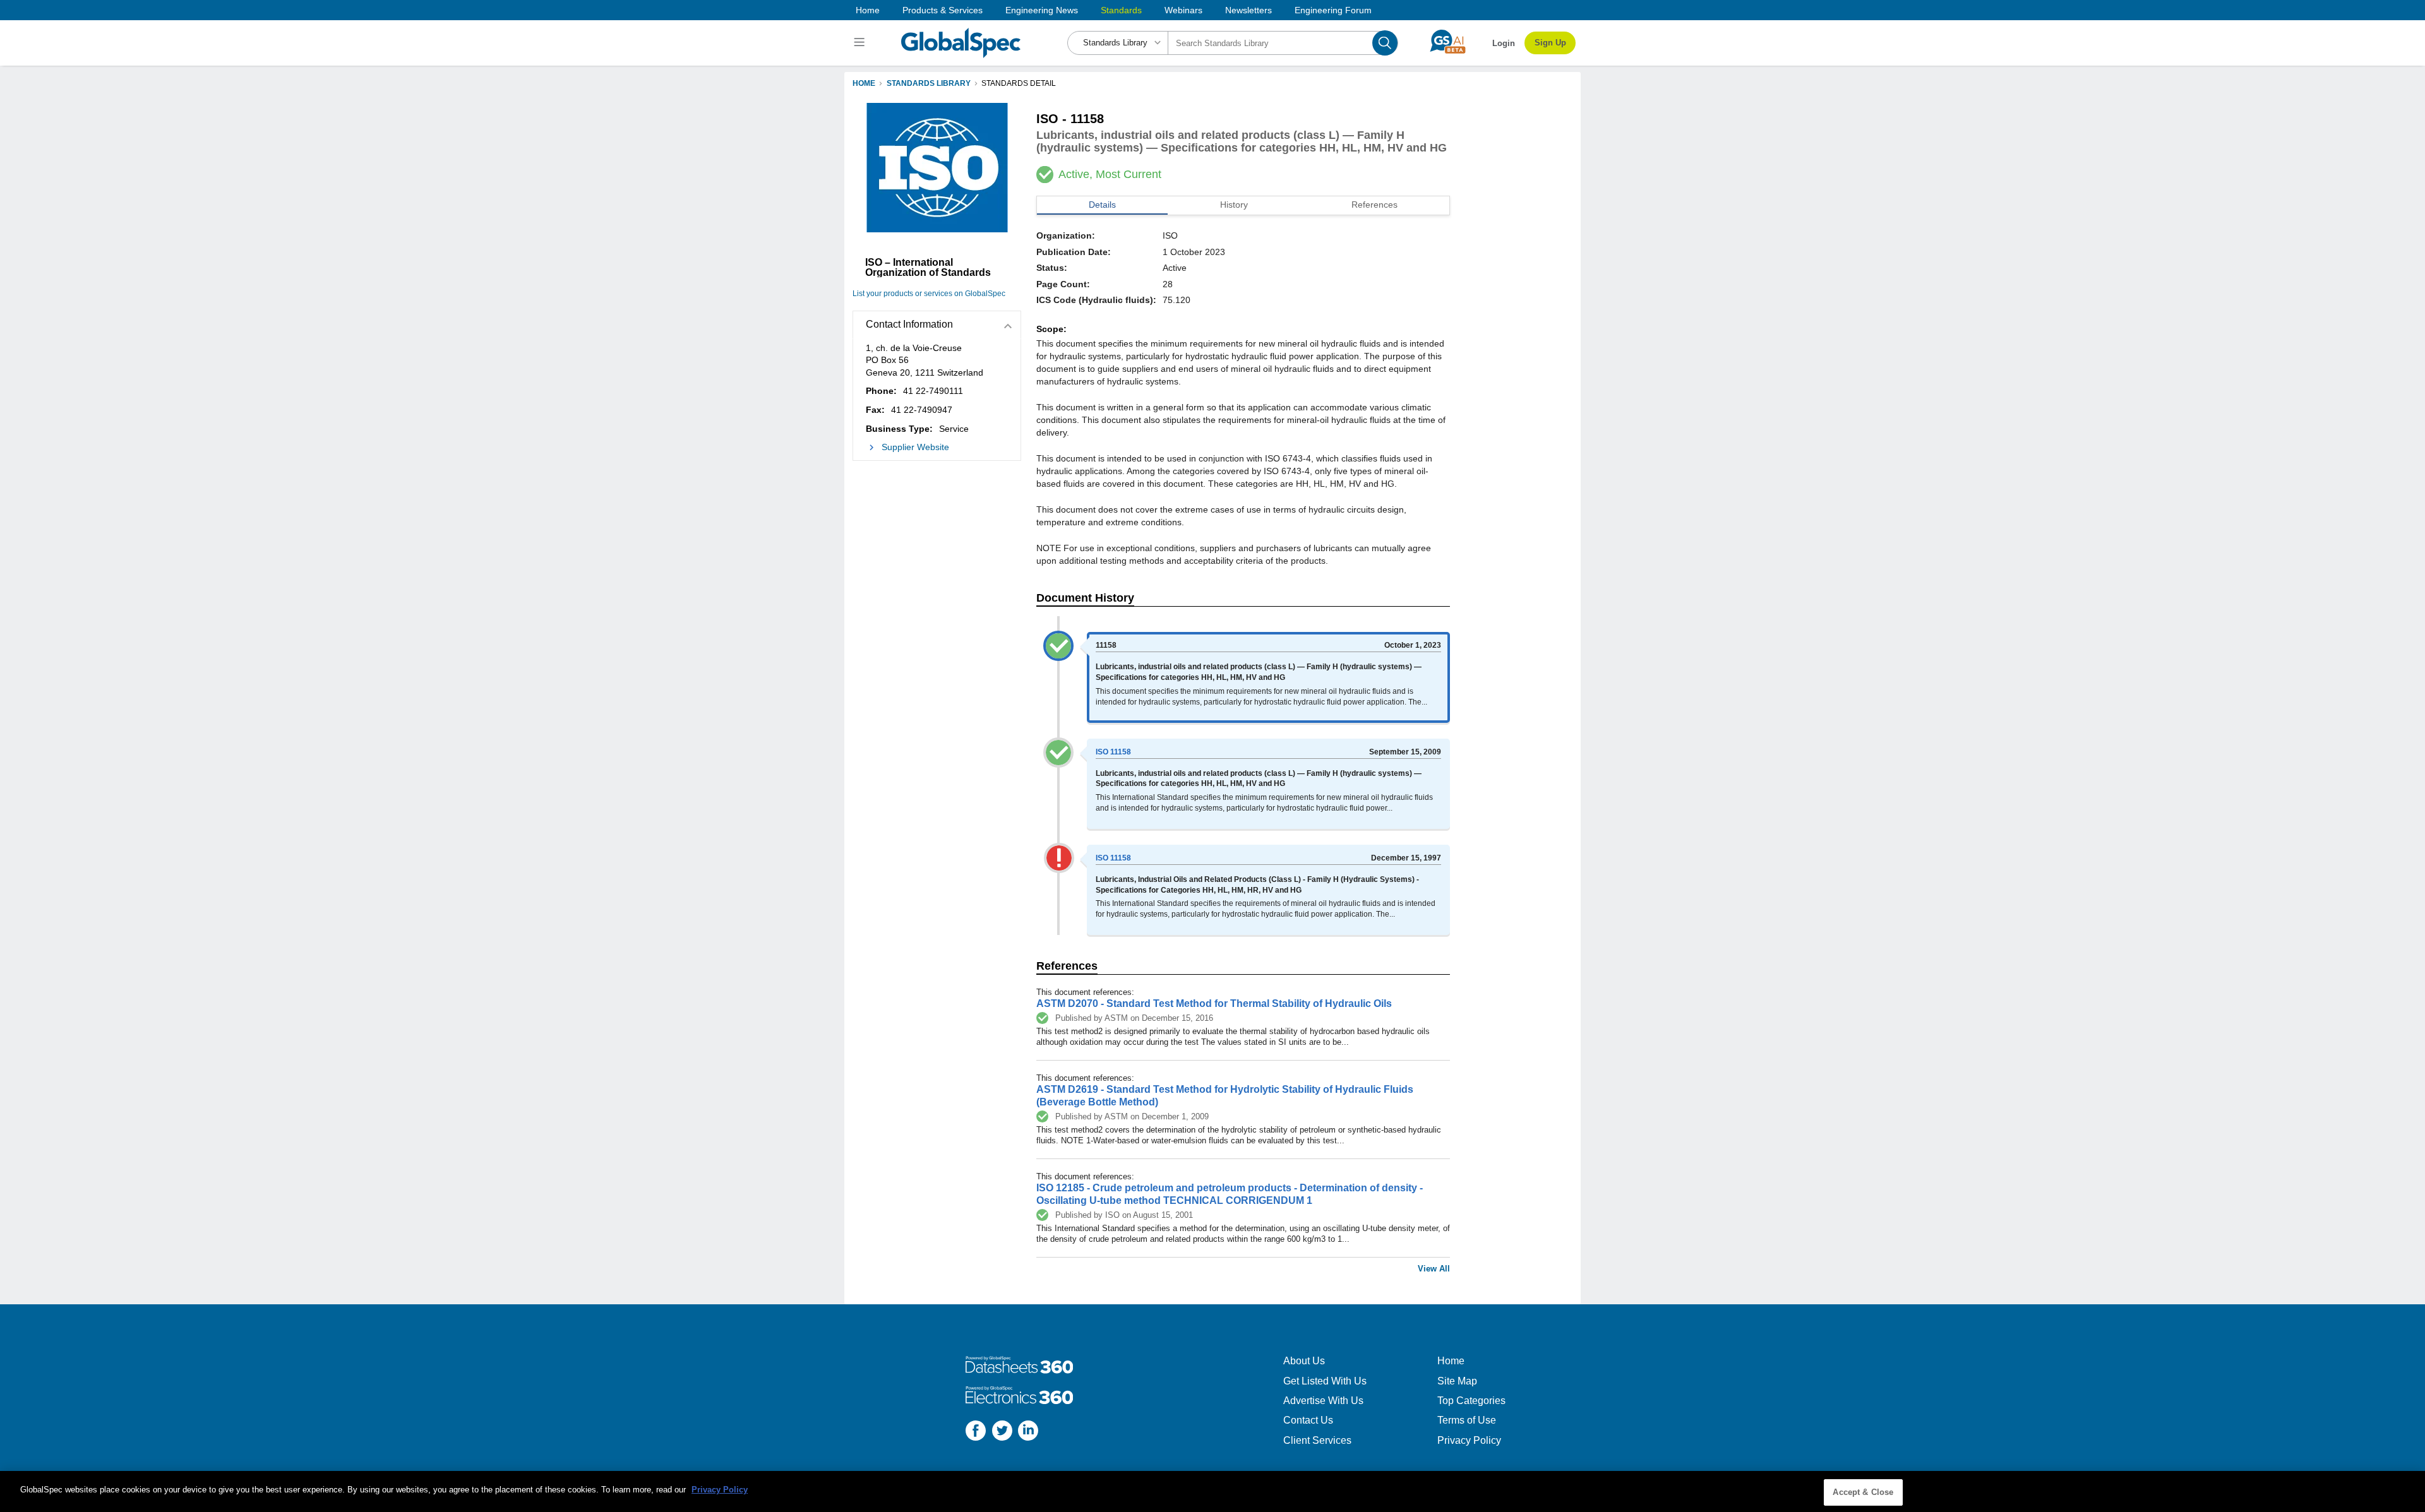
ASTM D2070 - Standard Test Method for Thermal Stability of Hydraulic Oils (1214, 1003)
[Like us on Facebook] (976, 1432)
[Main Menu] (861, 43)
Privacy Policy (1469, 1440)
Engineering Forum (1333, 10)
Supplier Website (915, 447)
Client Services (1317, 1440)
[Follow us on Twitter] (1002, 1432)
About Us (1304, 1361)
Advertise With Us (1323, 1401)
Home (868, 10)
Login (1504, 43)
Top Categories (1471, 1401)
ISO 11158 (1113, 752)
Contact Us (1308, 1420)
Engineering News (1042, 10)
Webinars (1183, 10)
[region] (1212, 1491)
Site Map (1457, 1381)
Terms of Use (1467, 1420)
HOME (864, 83)
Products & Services (943, 10)
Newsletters (1248, 10)
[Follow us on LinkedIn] (1028, 1432)
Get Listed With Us (1325, 1381)
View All (1434, 1269)
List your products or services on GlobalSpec (929, 294)
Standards (1121, 10)
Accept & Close (1863, 1492)
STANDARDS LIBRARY (929, 83)
